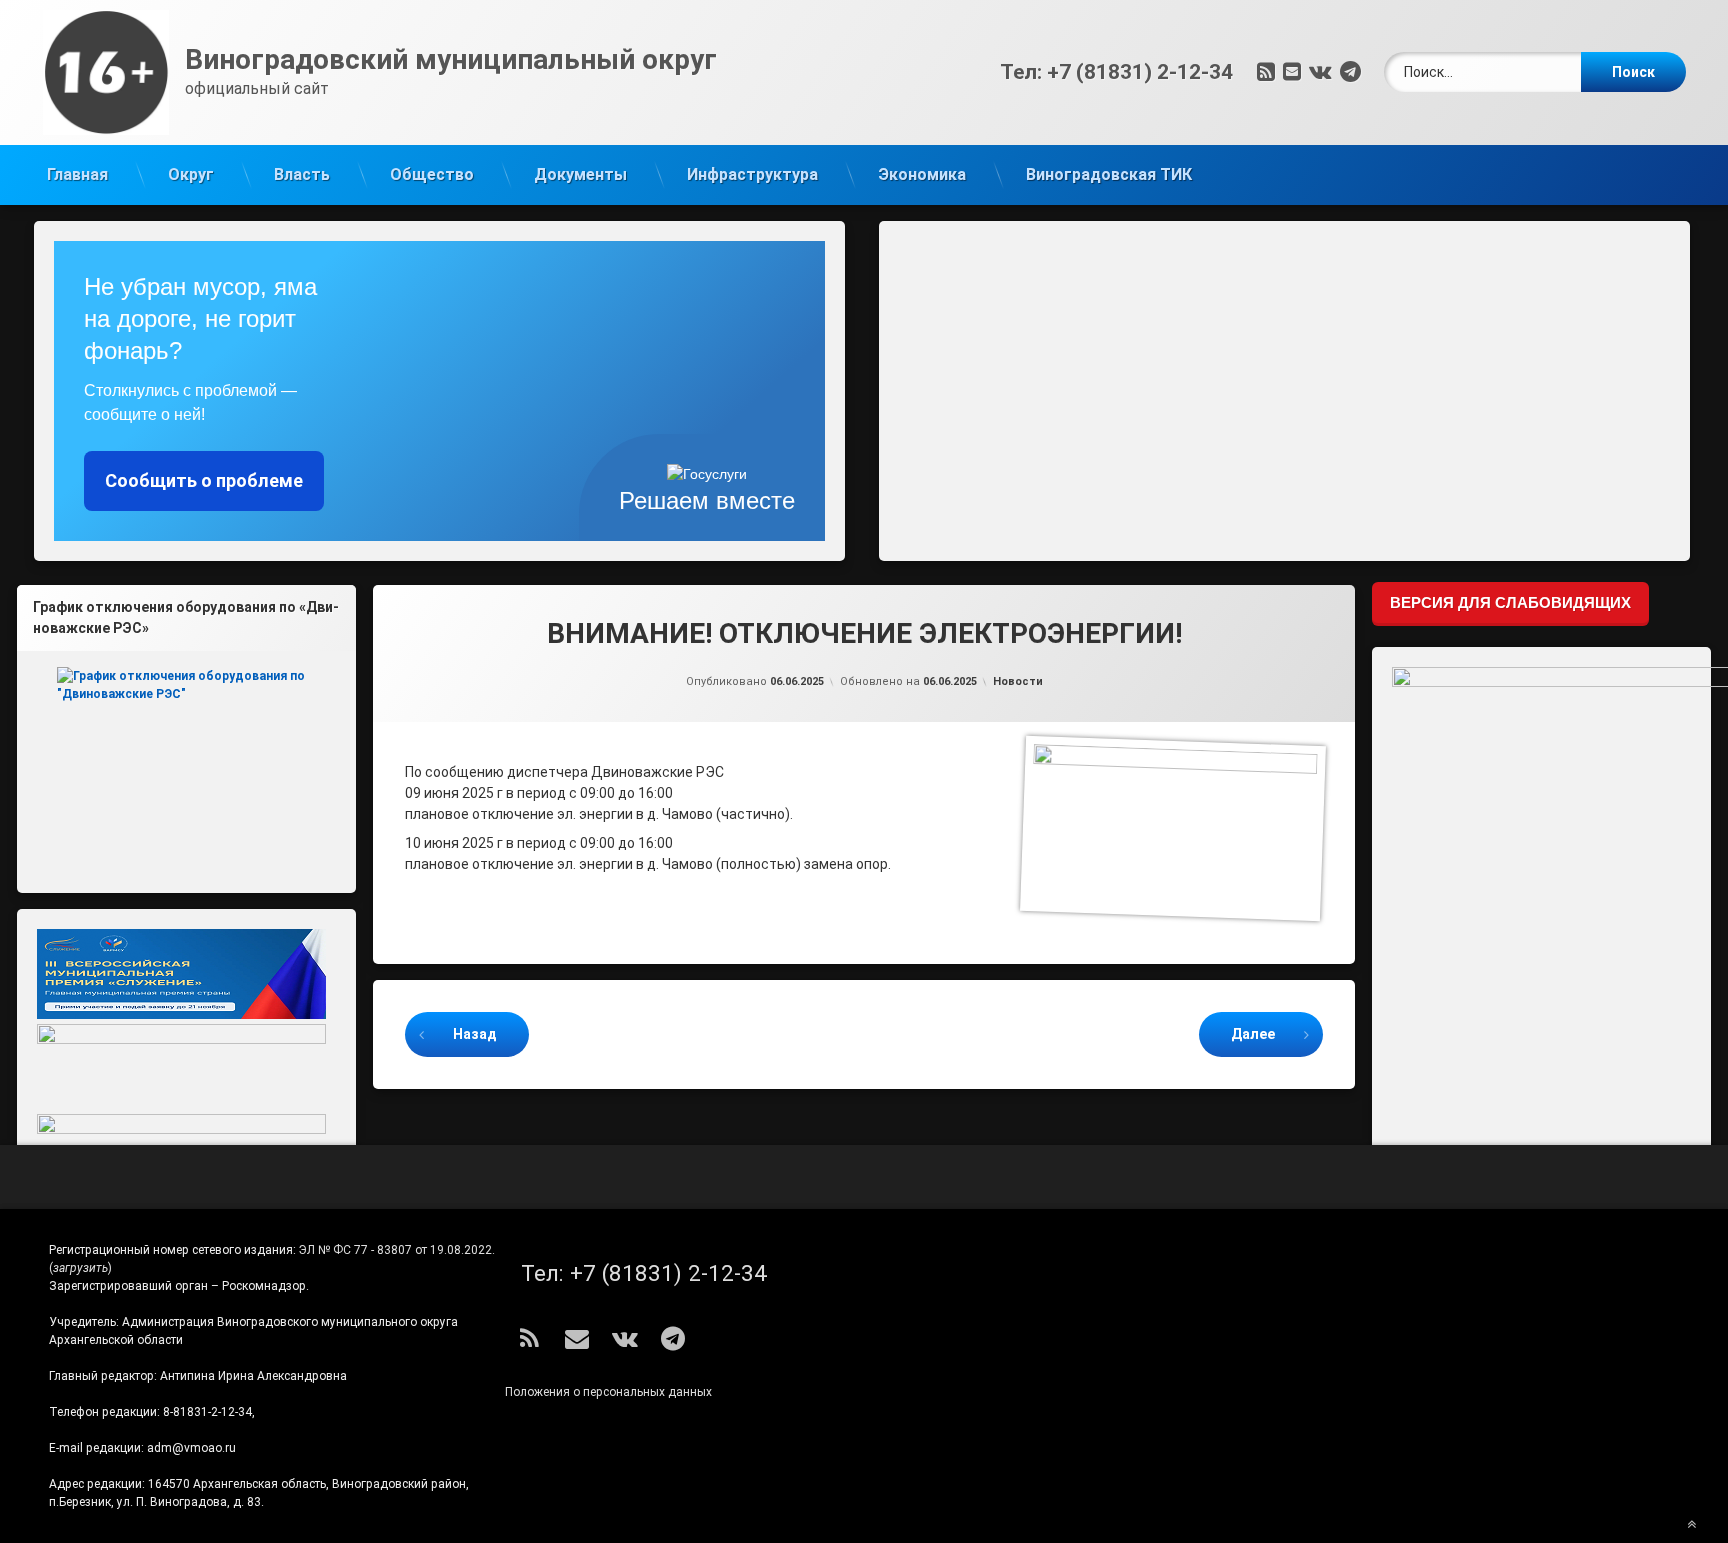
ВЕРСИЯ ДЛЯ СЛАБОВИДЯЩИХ (1510, 602)
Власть (302, 174)
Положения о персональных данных (608, 1392)
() (80, 1268)
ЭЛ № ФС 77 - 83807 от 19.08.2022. (397, 1250)
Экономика (922, 174)
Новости (1018, 681)
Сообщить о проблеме (204, 480)
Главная (77, 174)
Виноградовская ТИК (1109, 174)
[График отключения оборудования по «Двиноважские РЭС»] (186, 764)
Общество (432, 174)
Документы (580, 174)
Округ (191, 174)
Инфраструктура (752, 174)
